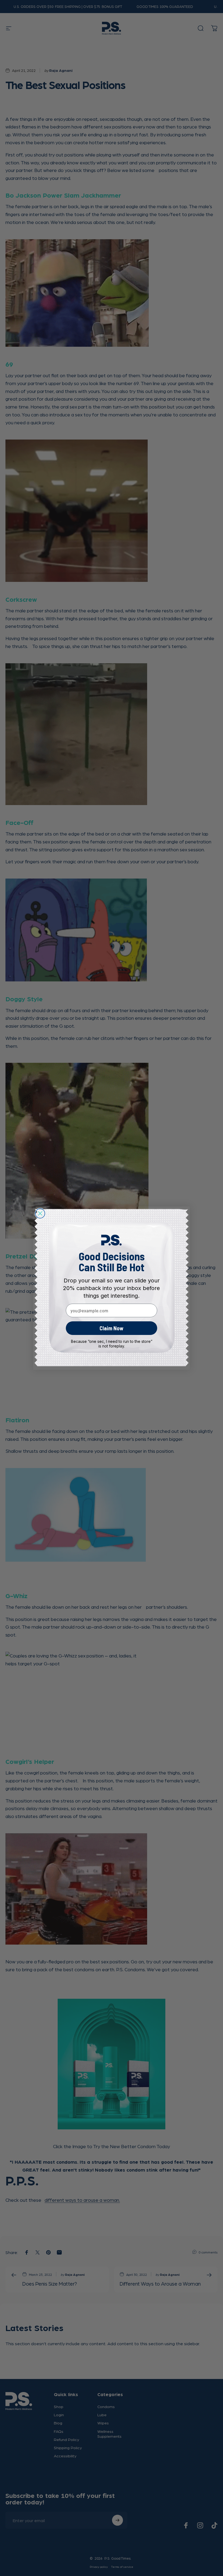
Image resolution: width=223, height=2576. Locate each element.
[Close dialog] (40, 1213)
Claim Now (112, 1328)
